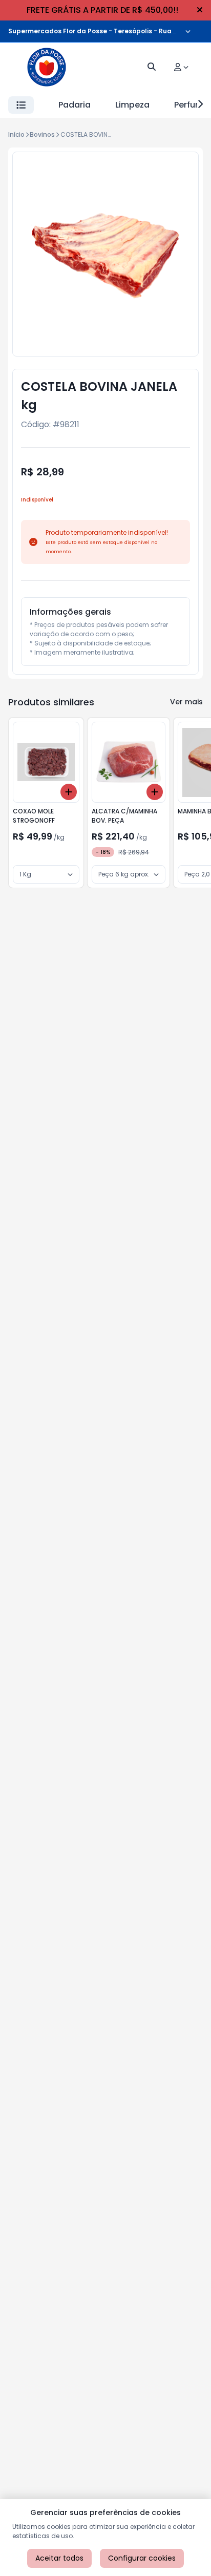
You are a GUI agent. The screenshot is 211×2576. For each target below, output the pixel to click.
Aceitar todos (59, 2558)
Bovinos (42, 134)
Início (16, 134)
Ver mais (186, 702)
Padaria (75, 105)
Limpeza (132, 105)
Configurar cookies (142, 2558)
